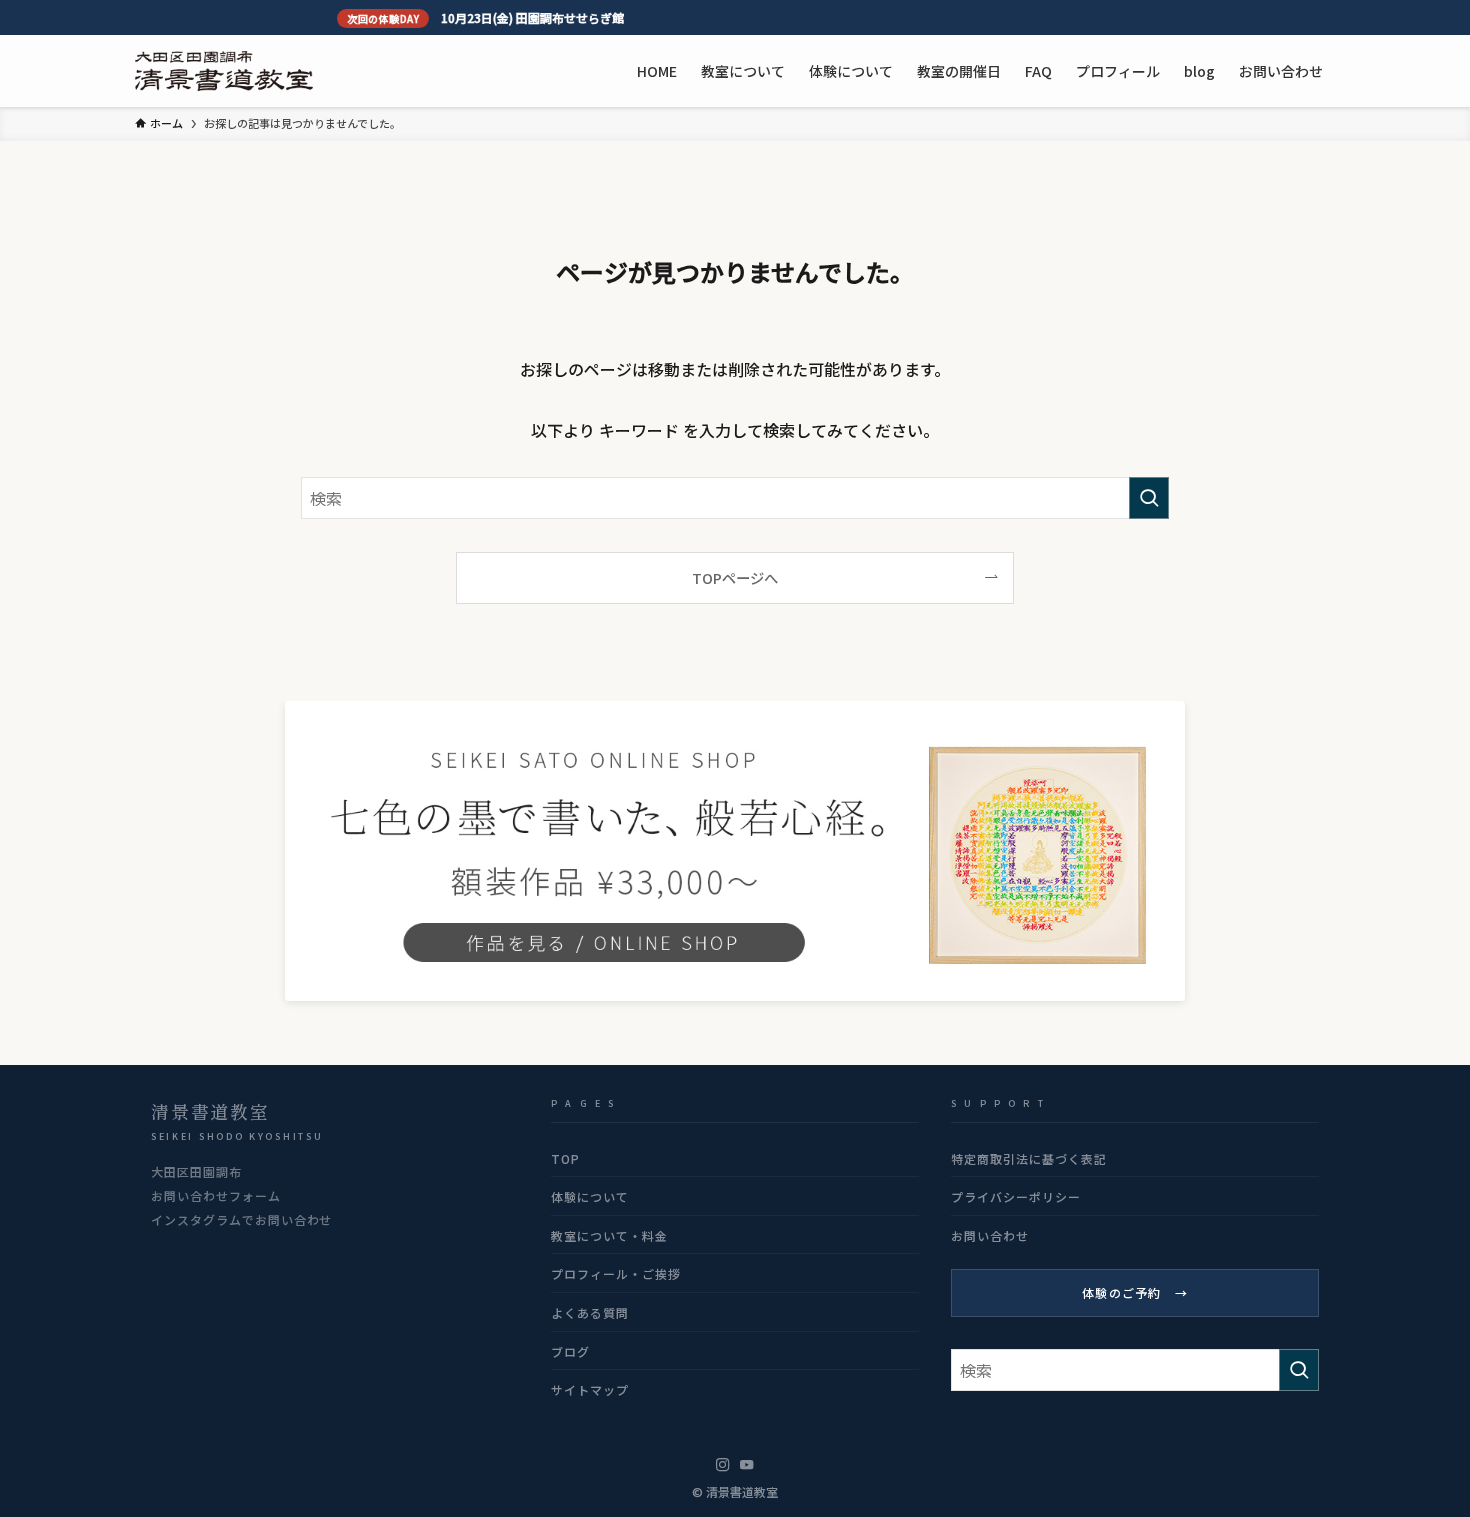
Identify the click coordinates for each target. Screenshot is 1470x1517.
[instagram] (723, 1465)
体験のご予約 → (1135, 1292)
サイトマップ (590, 1389)
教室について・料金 (609, 1235)
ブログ (570, 1351)
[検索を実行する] (1149, 498)
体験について (590, 1196)
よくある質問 (590, 1312)
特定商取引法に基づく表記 (1029, 1158)
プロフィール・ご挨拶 (616, 1273)
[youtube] (747, 1465)
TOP (565, 1158)
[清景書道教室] (224, 71)
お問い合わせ (990, 1235)
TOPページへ (735, 577)
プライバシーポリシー (1016, 1196)
